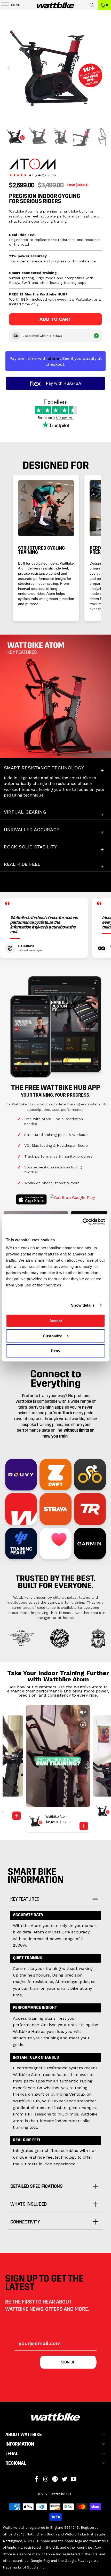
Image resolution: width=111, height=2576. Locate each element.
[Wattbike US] (56, 5)
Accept (56, 1321)
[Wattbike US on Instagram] (46, 2479)
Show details (83, 1305)
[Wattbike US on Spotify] (55, 2479)
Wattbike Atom (57, 1817)
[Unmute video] (83, 1712)
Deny (55, 1351)
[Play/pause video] (83, 1725)
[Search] (92, 5)
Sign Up (68, 2362)
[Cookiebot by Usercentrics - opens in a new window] (82, 1222)
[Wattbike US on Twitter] (65, 2479)
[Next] (102, 68)
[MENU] (3, 5)
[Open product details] (84, 1826)
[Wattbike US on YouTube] (74, 2479)
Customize (53, 1336)
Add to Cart (55, 319)
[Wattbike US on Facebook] (37, 2479)
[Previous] (9, 68)
